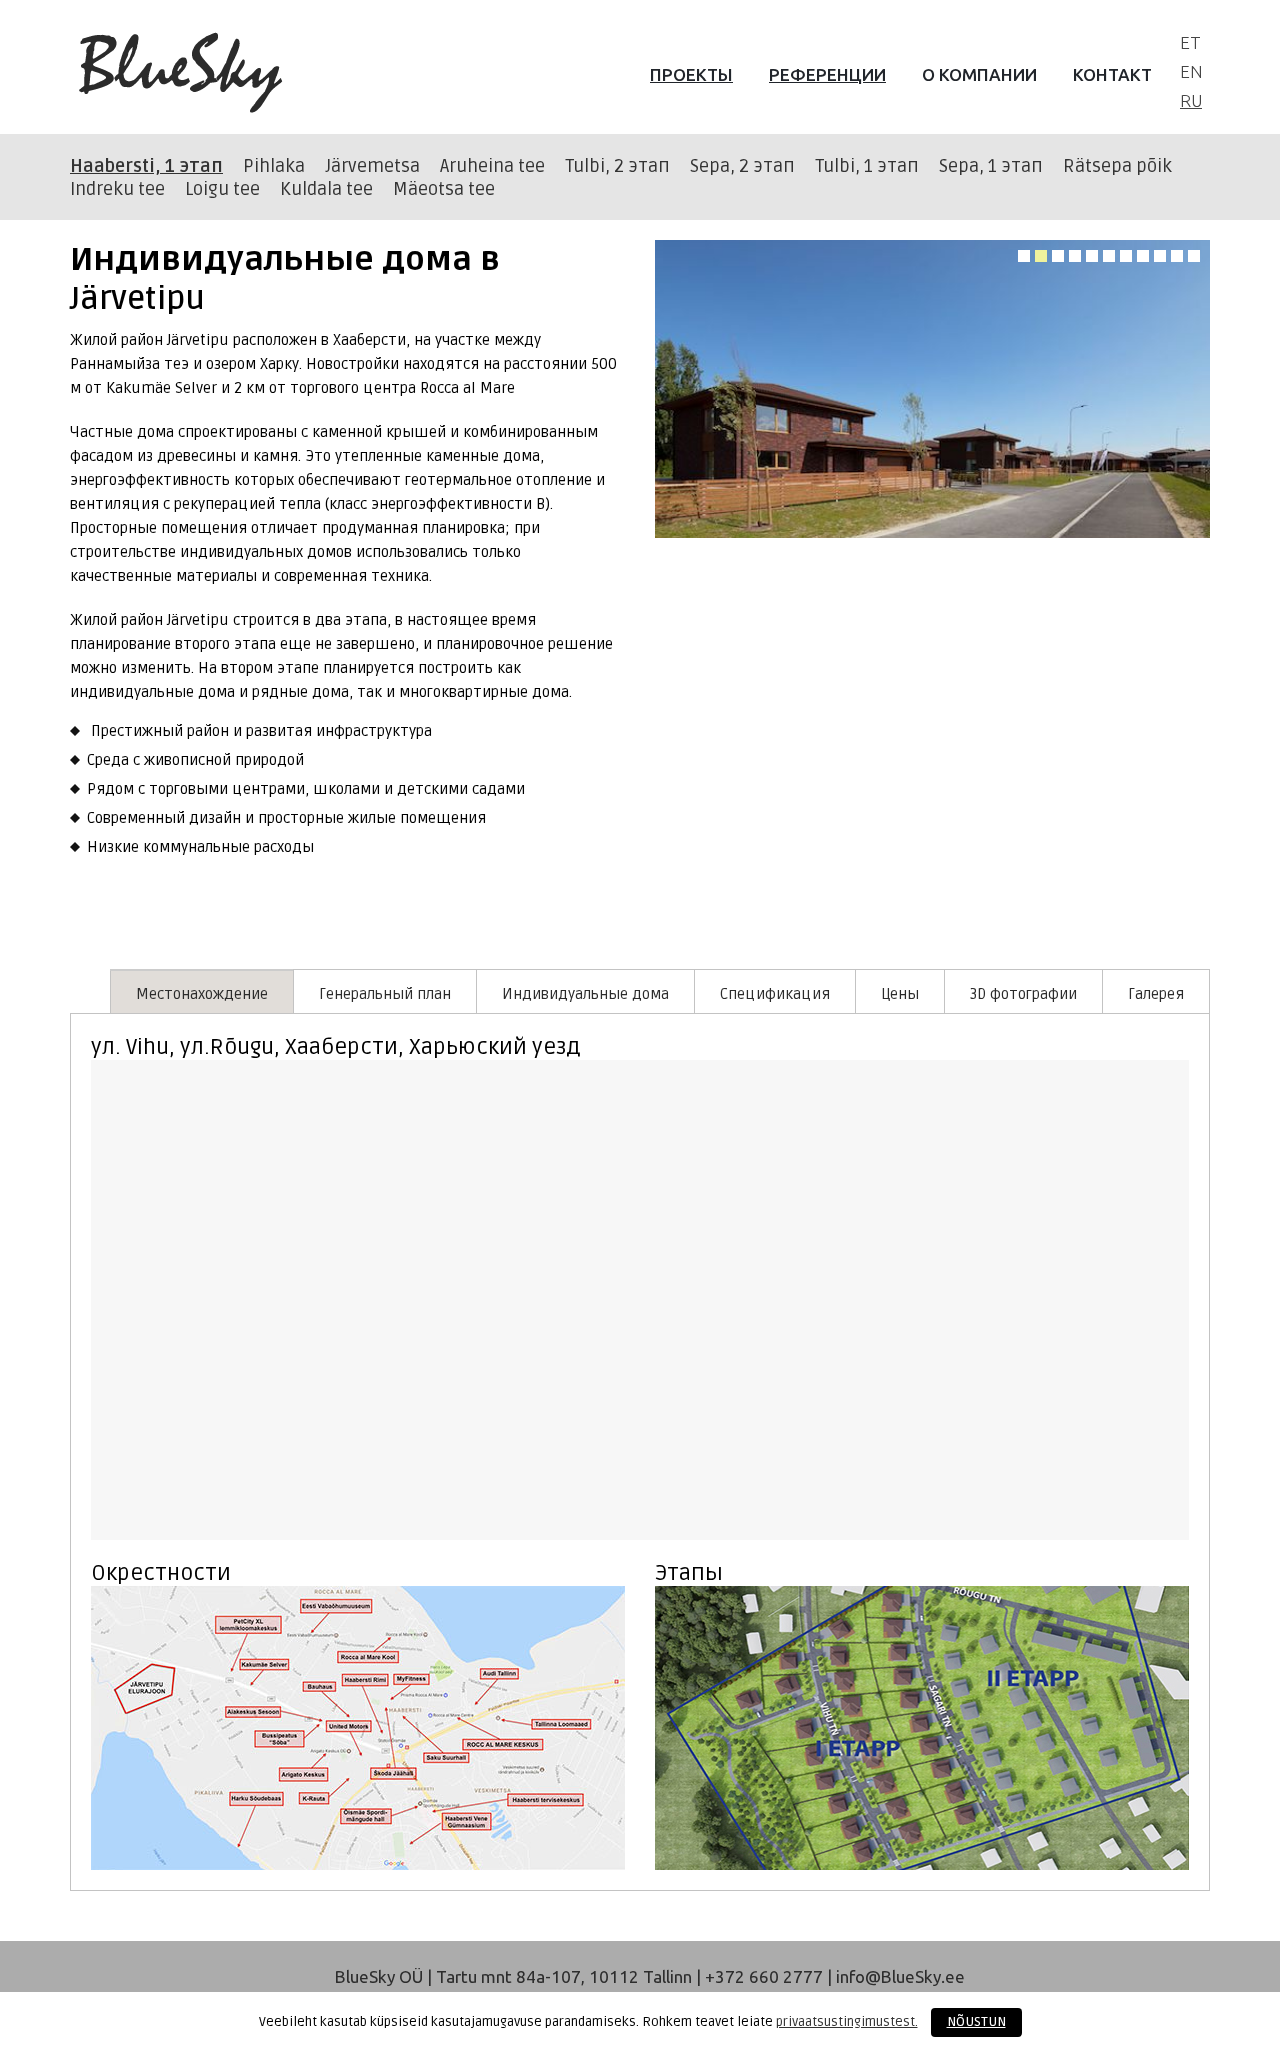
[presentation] (202, 991)
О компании (979, 74)
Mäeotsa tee (444, 189)
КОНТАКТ (1112, 74)
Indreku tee (117, 189)
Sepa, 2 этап (742, 166)
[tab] (201, 991)
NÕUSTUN (976, 2022)
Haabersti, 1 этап (146, 166)
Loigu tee (222, 189)
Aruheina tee (492, 166)
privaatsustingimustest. (847, 2022)
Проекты (691, 74)
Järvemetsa (372, 166)
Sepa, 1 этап (991, 166)
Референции (827, 74)
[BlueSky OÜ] (181, 74)
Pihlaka (274, 166)
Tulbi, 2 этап (617, 166)
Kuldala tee (326, 189)
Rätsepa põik (1117, 166)
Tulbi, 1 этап (867, 166)
